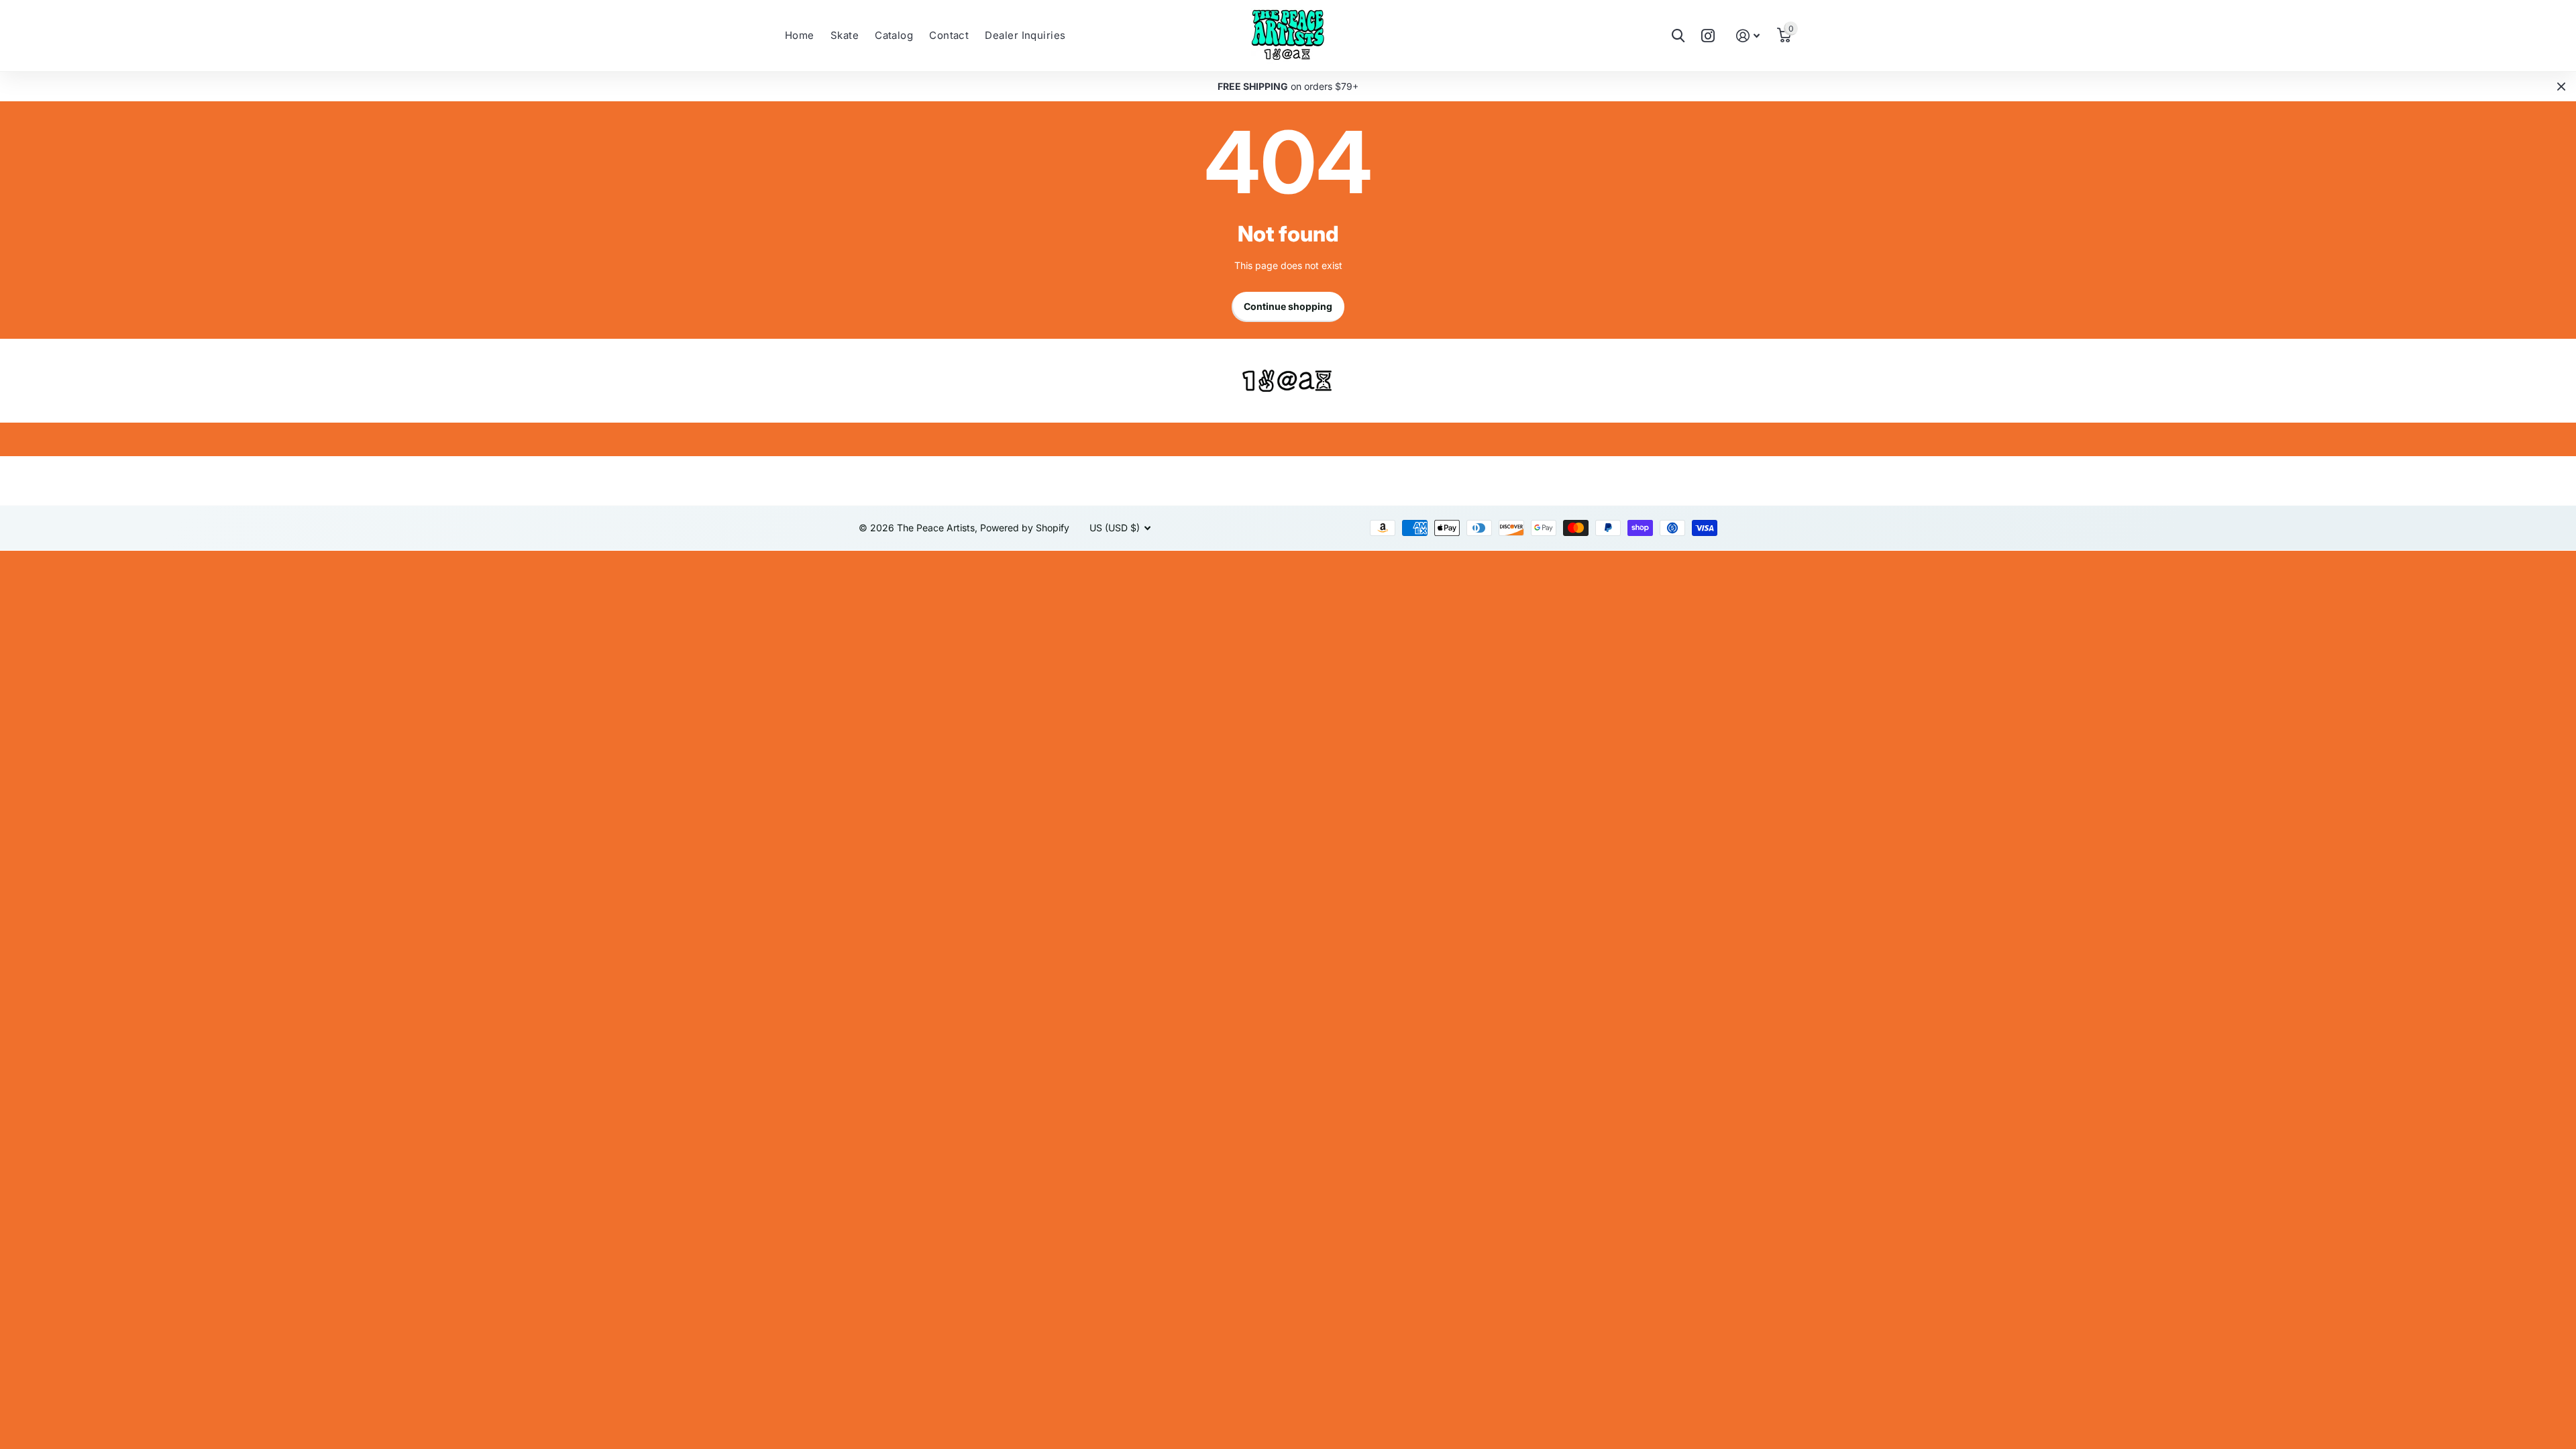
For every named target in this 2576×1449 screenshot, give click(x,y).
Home (800, 35)
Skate (845, 35)
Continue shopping (1288, 306)
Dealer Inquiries (1025, 35)
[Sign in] (1748, 36)
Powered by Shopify (1025, 528)
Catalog (894, 35)
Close (2561, 87)
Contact (949, 35)
